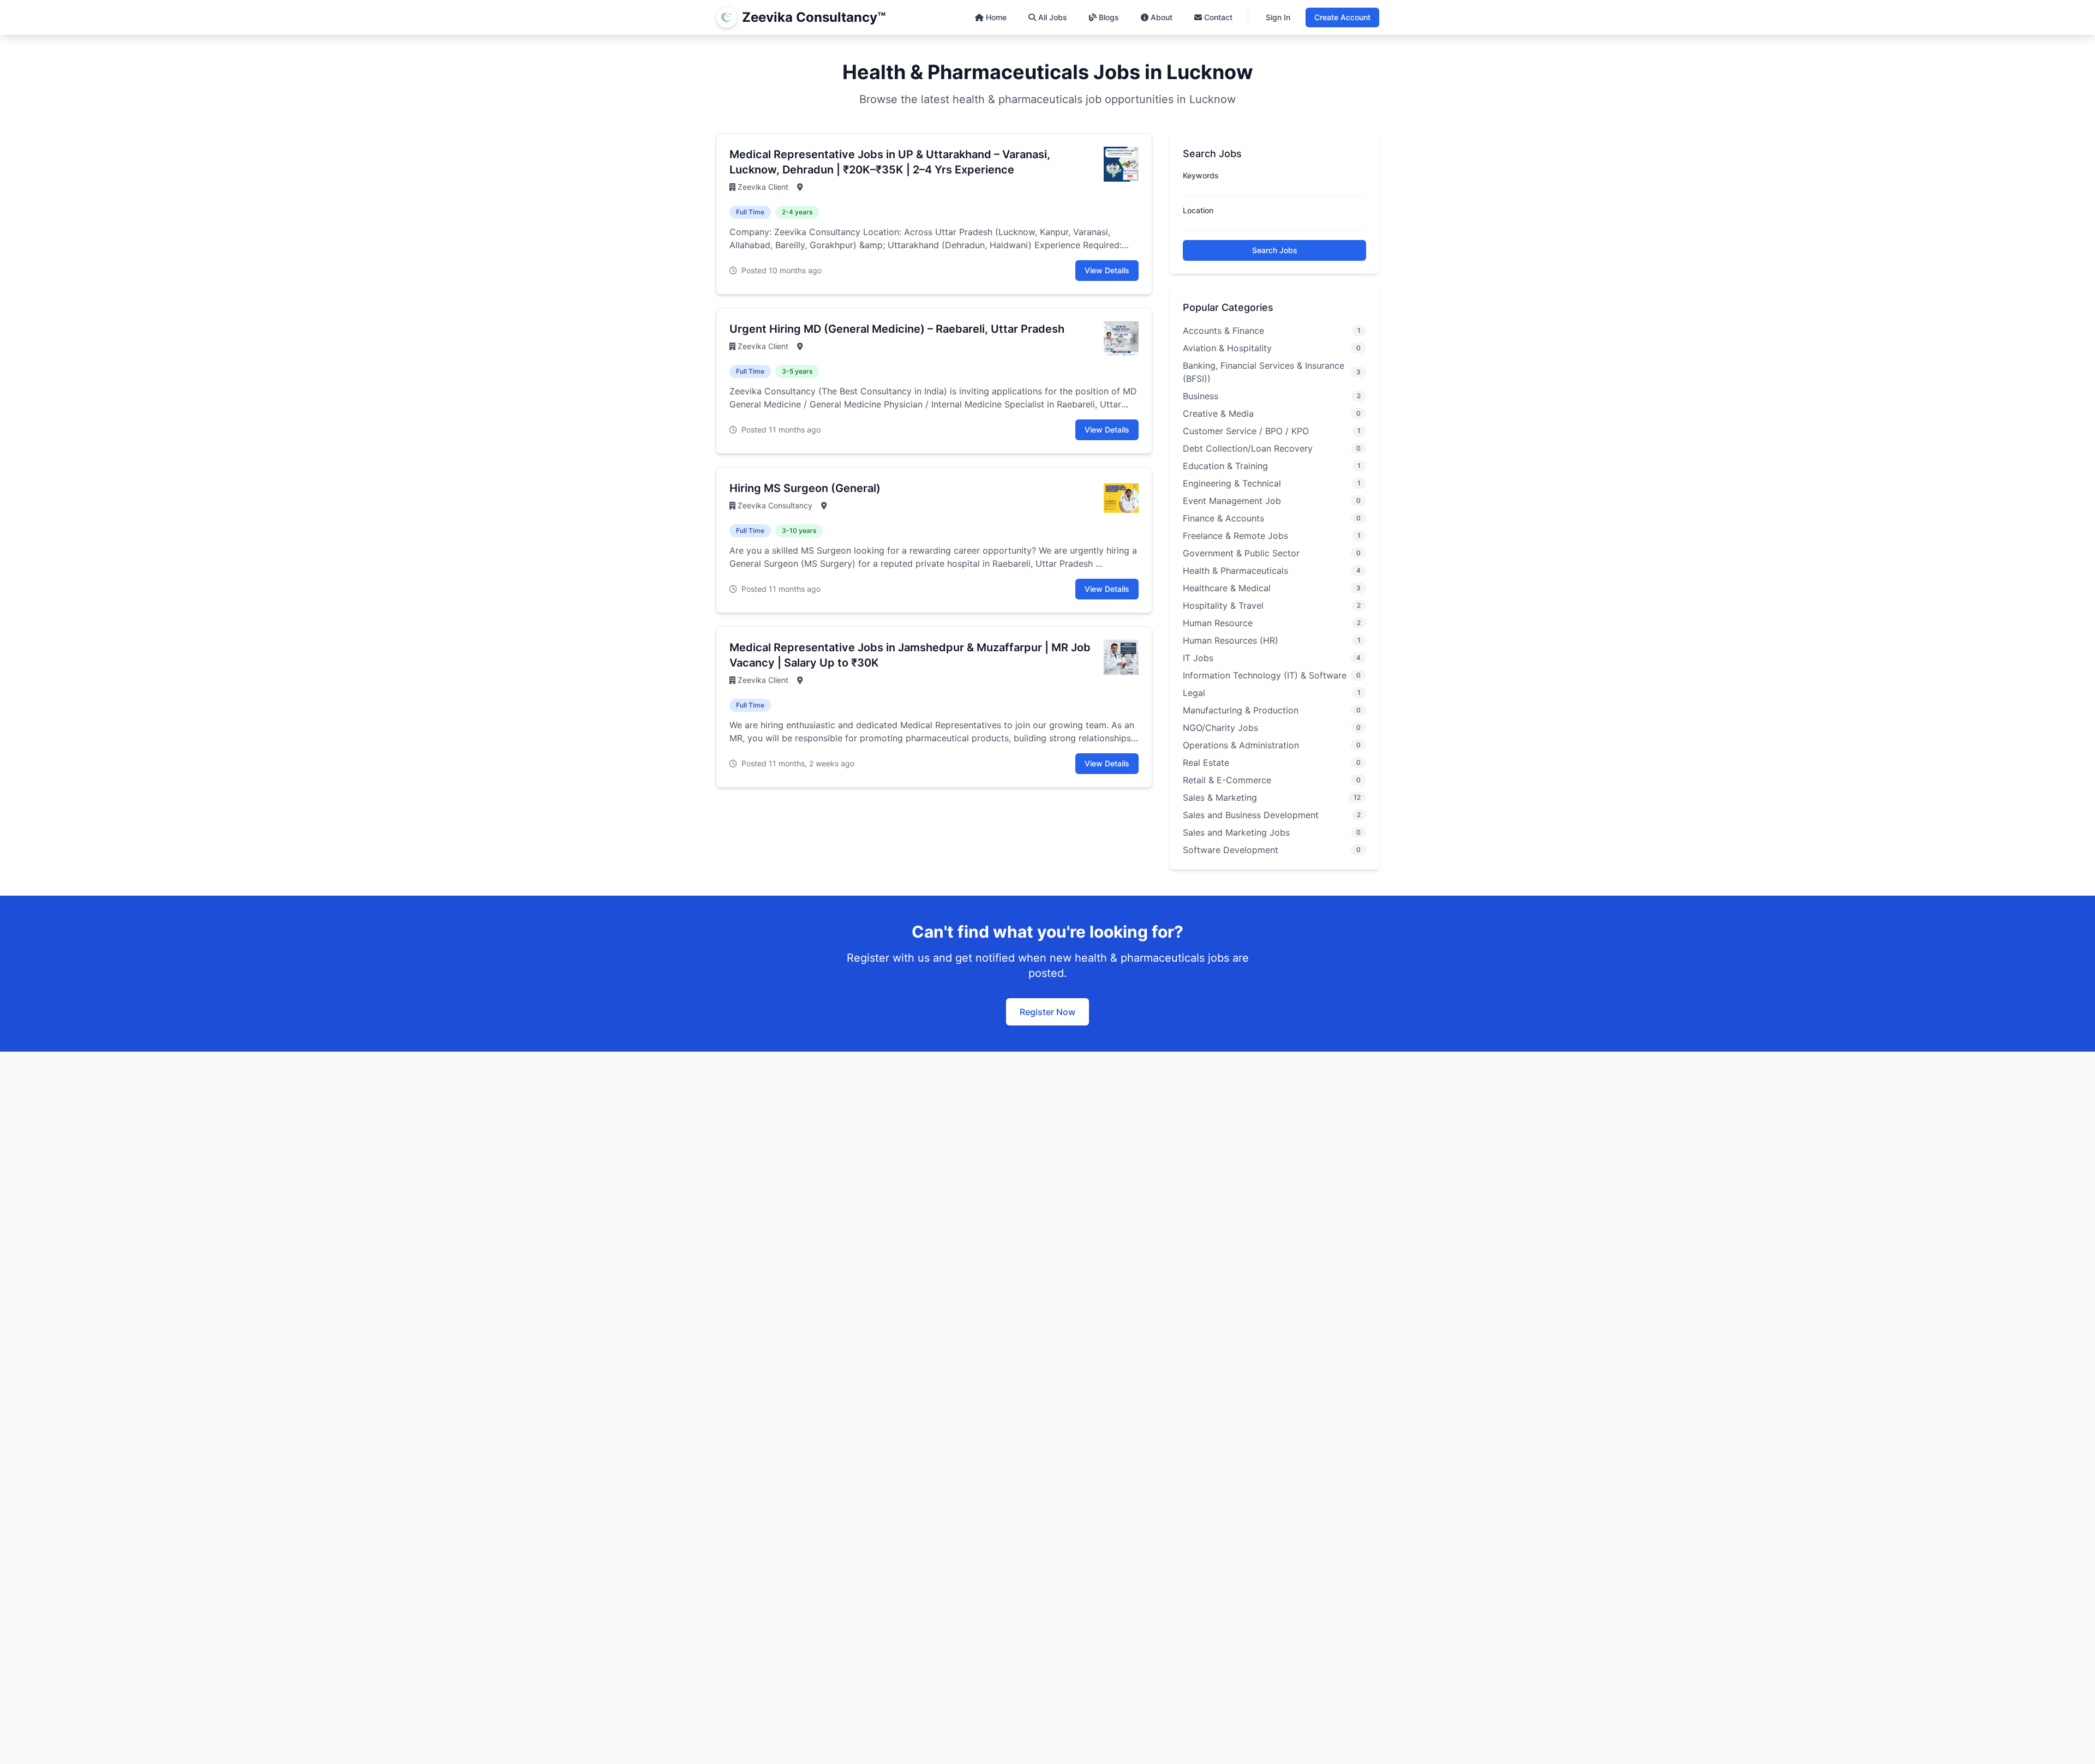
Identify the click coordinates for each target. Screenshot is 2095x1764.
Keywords (1201, 175)
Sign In (1278, 17)
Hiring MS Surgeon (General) (805, 488)
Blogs (1109, 17)
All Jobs (1053, 17)
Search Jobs (1275, 250)
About (1162, 17)
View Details (1107, 270)
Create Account (1342, 17)
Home (996, 17)
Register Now (1047, 1012)
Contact (1218, 17)
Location (1198, 210)
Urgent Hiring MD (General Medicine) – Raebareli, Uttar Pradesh (897, 329)
